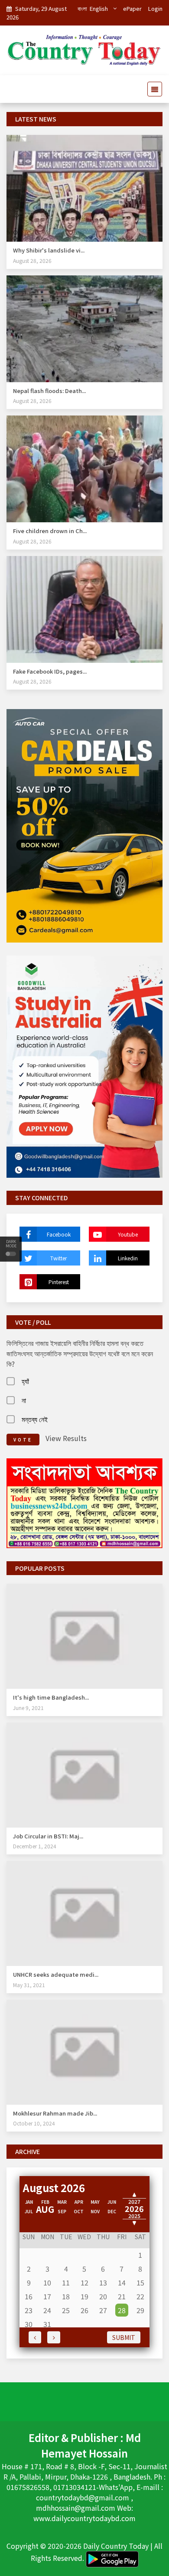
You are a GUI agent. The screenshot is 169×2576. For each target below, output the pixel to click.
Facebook (59, 1234)
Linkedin (128, 1258)
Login (155, 8)
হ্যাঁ (25, 1381)
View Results (66, 1438)
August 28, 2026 (32, 260)
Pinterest (59, 1282)
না (24, 1400)
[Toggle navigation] (152, 89)
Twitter (58, 1258)
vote (23, 1440)
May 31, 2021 (29, 1985)
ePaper (132, 8)
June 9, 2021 (28, 1708)
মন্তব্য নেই (35, 1419)
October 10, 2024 (34, 2123)
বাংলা (82, 8)
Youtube (128, 1234)
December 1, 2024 (35, 1846)
